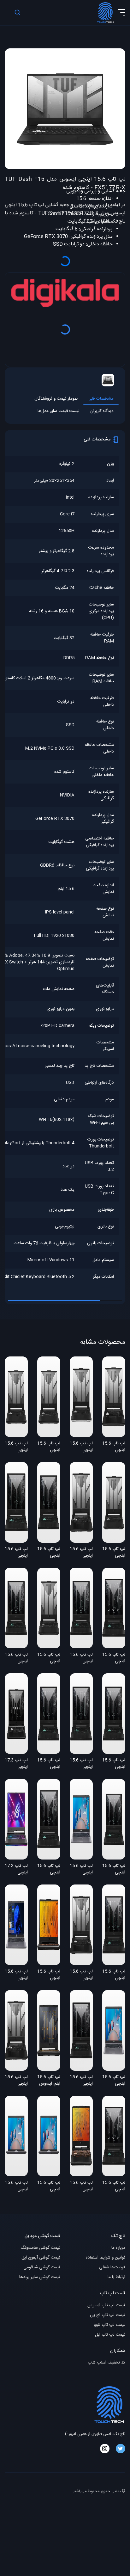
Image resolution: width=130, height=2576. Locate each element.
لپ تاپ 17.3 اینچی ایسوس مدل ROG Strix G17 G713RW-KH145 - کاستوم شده (16, 1870)
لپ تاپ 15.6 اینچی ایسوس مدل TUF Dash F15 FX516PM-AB (16, 1658)
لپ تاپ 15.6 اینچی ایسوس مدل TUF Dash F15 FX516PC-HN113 (49, 1870)
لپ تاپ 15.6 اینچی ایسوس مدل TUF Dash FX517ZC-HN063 (16, 1447)
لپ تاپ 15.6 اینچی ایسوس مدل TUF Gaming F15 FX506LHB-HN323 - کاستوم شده (49, 1975)
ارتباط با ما (116, 2277)
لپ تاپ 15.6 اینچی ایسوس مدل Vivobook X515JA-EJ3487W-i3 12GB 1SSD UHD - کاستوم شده (49, 2186)
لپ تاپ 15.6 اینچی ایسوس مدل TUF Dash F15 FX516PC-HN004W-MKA (114, 2186)
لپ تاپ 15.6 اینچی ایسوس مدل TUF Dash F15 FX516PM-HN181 (114, 1764)
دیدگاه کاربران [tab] (102, 411)
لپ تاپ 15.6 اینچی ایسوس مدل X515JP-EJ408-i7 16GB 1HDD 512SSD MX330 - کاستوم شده (16, 1975)
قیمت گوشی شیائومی (42, 2268)
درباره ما (118, 2248)
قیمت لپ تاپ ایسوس (106, 2305)
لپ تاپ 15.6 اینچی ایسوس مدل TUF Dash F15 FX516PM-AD (81, 1658)
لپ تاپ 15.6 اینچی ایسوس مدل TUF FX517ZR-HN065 (81, 1553)
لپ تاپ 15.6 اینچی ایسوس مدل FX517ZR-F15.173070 (114, 1553)
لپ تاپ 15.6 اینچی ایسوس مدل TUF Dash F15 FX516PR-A (81, 1764)
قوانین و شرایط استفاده (106, 2258)
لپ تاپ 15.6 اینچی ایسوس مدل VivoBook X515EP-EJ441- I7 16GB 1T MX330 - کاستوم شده (81, 1870)
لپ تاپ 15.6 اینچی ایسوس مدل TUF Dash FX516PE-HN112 (114, 1975)
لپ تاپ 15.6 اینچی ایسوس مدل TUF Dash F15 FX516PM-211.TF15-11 (49, 1764)
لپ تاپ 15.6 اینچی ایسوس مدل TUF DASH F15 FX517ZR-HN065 (81, 1447)
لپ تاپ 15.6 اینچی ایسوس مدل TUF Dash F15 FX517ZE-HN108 (81, 1975)
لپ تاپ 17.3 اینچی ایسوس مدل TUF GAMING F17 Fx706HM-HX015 (16, 1764)
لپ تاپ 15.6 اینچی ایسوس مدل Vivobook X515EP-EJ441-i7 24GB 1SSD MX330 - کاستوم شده (114, 2081)
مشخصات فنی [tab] (101, 399)
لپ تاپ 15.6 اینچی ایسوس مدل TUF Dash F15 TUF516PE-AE (114, 1658)
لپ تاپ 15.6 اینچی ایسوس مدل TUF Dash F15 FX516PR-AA (49, 1553)
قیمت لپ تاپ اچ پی (108, 2315)
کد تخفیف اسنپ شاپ (106, 2363)
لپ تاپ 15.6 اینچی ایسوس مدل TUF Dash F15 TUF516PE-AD (16, 1553)
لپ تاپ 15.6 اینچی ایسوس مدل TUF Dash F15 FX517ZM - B (49, 1658)
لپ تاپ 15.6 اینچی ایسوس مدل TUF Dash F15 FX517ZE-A (16, 2081)
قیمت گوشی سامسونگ (40, 2248)
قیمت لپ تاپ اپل (110, 2335)
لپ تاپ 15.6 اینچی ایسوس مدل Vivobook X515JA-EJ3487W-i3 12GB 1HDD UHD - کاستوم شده (16, 2186)
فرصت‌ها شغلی (112, 2268)
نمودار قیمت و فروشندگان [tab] (56, 399)
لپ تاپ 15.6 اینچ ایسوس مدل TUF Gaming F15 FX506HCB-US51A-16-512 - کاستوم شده (49, 2081)
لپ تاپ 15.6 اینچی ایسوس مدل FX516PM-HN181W (114, 1870)
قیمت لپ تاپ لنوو (110, 2325)
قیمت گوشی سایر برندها (40, 2277)
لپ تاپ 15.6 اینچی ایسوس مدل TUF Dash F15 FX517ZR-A (114, 1447)
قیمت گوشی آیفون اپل (41, 2258)
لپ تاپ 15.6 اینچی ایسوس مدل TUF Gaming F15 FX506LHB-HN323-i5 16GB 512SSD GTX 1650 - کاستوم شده (81, 2186)
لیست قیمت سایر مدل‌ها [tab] (59, 411)
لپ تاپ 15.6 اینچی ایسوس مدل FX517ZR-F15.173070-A (49, 1447)
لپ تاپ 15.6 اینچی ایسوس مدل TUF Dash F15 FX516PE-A (81, 2081)
